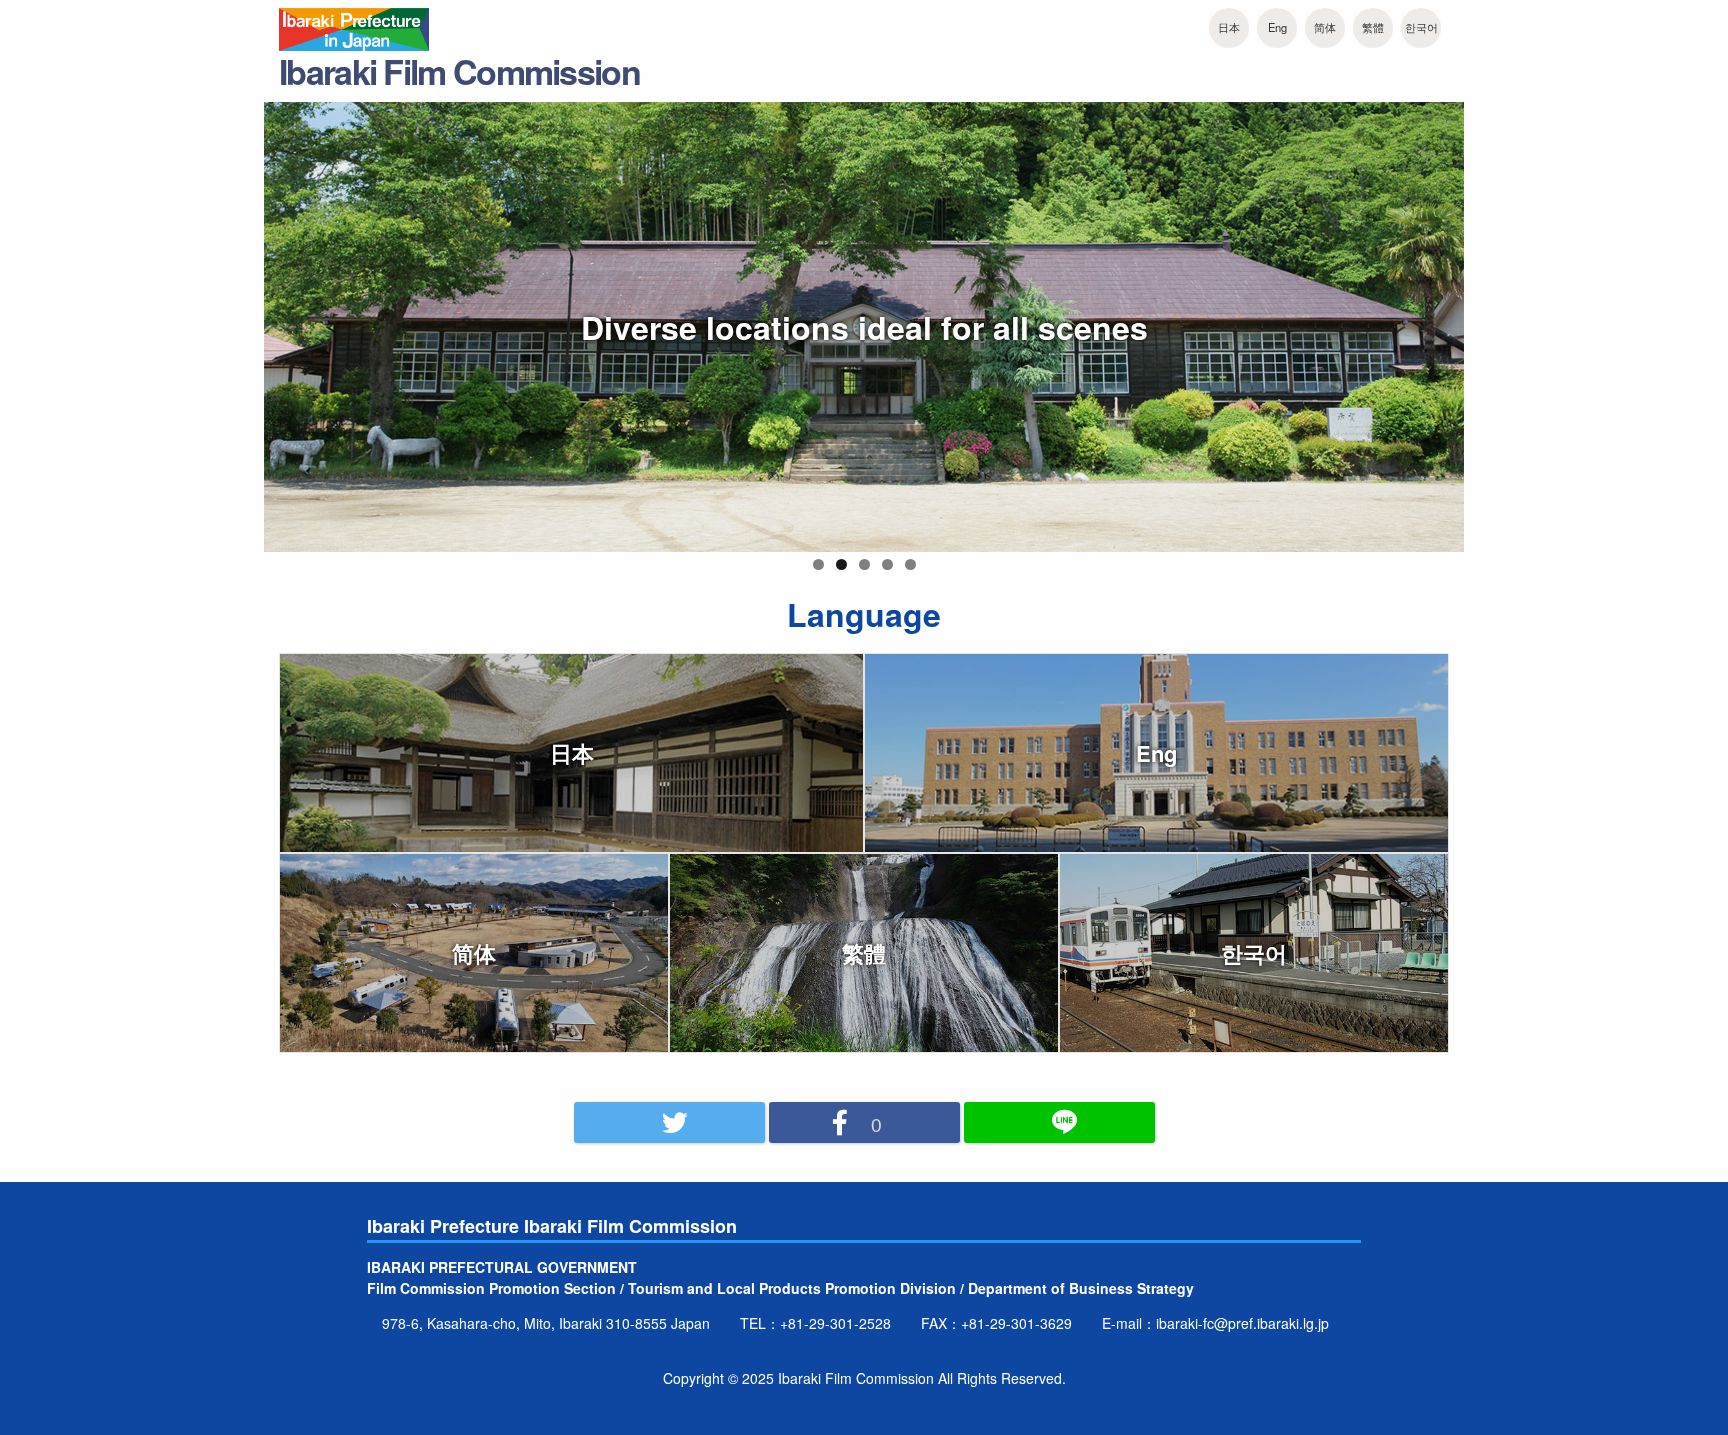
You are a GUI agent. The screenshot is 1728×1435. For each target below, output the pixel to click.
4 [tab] (887, 564)
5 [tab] (910, 564)
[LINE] (1059, 1123)
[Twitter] (669, 1123)
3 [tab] (864, 564)
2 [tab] (841, 564)
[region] (864, 339)
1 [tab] (818, 564)
